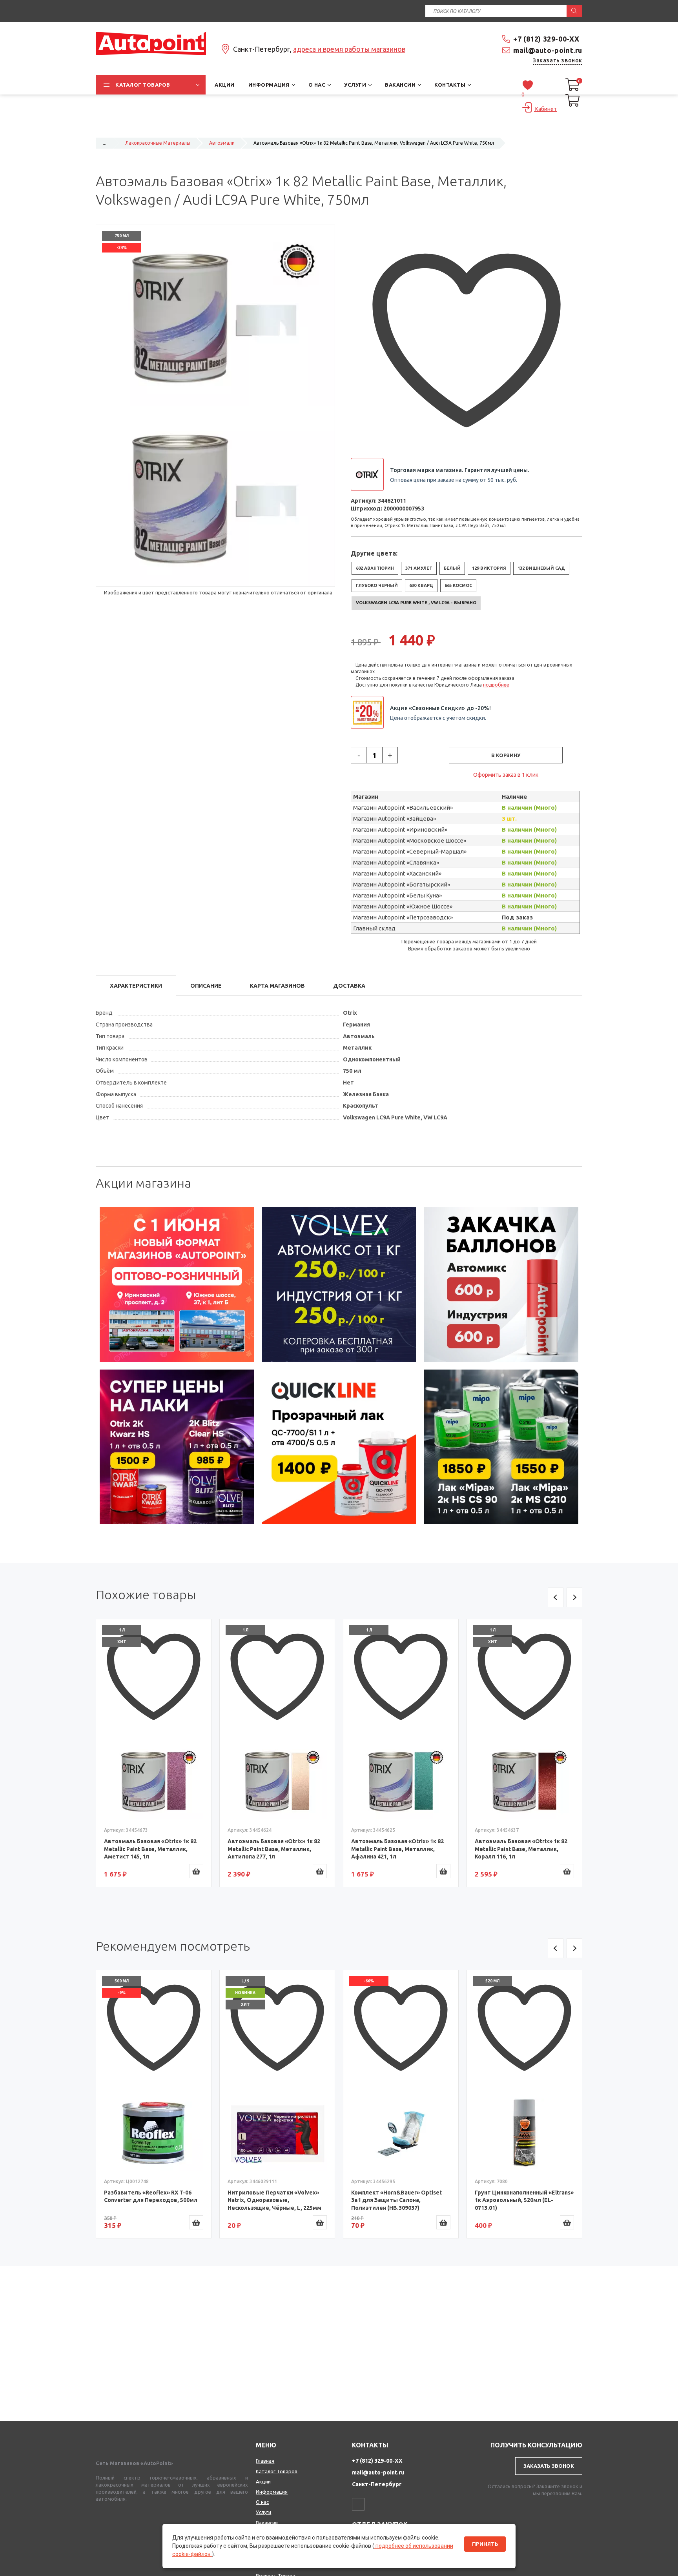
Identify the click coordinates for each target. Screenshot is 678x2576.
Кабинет (545, 109)
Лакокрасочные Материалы (158, 143)
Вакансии (267, 2523)
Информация (272, 2492)
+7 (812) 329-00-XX (546, 39)
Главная (265, 2461)
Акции (263, 2482)
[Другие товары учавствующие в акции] (370, 712)
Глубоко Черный (377, 585)
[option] (177, 1284)
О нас (262, 2502)
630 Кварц (421, 585)
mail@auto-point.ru (548, 50)
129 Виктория (489, 568)
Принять (485, 2544)
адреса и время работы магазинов (349, 49)
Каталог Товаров (277, 2471)
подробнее (496, 685)
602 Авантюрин (375, 568)
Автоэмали (222, 143)
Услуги (263, 2512)
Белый (452, 568)
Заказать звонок (558, 60)
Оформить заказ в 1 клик (506, 775)
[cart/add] (196, 1871)
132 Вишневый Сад (541, 568)
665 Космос (458, 585)
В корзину (506, 755)
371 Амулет (419, 568)
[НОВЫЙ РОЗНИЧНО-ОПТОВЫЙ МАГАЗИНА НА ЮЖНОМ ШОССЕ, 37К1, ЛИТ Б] (339, 128)
